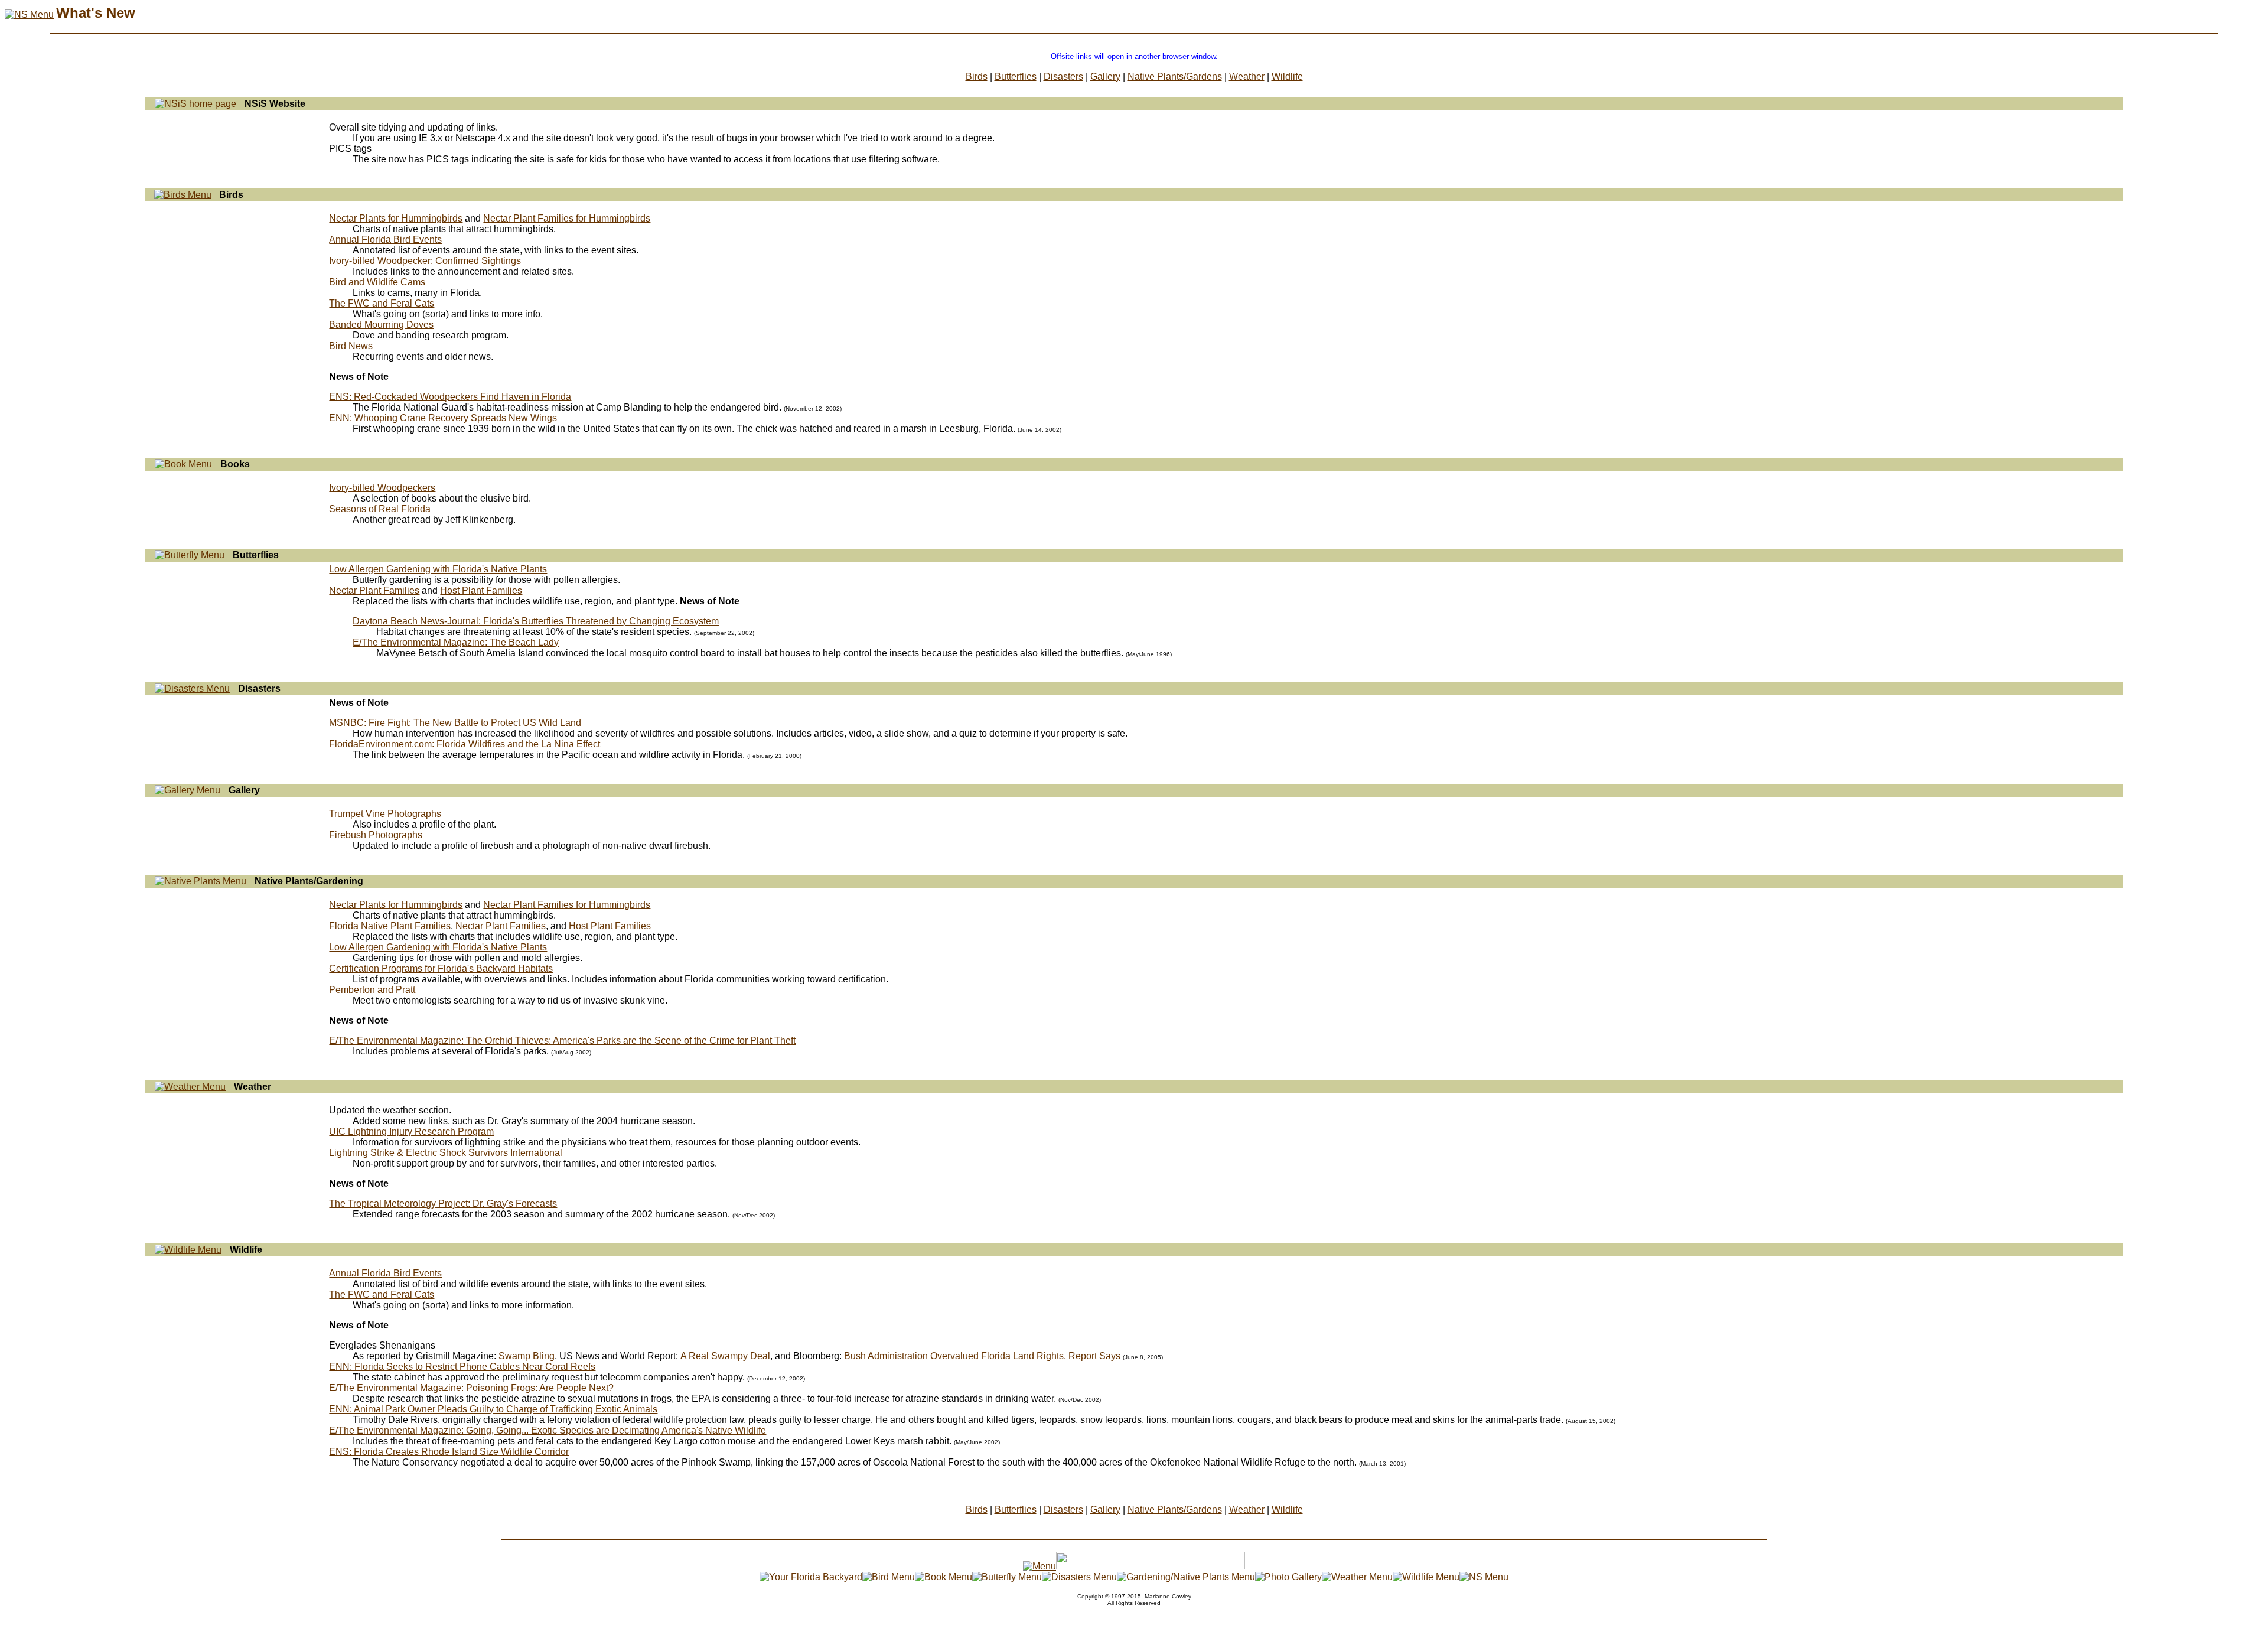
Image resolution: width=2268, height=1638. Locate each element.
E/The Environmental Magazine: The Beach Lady (456, 642)
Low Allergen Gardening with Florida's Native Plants (438, 569)
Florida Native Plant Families (390, 926)
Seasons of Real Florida (380, 509)
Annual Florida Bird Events (385, 240)
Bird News (351, 346)
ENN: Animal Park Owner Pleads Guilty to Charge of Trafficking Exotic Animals (493, 1409)
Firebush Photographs (376, 835)
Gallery (1105, 76)
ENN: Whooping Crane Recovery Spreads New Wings (443, 418)
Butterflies (1016, 76)
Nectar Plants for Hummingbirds (396, 218)
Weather (1247, 76)
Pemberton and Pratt (372, 990)
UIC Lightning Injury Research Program (411, 1131)
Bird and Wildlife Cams (377, 282)
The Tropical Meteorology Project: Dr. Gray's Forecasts (443, 1204)
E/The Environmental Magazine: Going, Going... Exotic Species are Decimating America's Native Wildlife (548, 1430)
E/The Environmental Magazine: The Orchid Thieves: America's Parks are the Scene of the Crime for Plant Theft (562, 1041)
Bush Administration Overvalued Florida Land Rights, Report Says (982, 1356)
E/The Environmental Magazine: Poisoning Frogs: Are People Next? (471, 1388)
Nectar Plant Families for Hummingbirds (567, 218)
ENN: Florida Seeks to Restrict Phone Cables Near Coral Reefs (462, 1367)
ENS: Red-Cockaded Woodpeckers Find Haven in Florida (450, 397)
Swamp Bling (527, 1356)
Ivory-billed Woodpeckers (382, 488)
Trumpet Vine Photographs (385, 814)
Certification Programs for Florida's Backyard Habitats (441, 968)
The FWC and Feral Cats (382, 303)
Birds (977, 76)
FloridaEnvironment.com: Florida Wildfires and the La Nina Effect (465, 744)
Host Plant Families (481, 590)
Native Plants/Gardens (1175, 76)
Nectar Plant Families (374, 590)
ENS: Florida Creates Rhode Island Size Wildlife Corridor (449, 1452)
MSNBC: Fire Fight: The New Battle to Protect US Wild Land (455, 723)
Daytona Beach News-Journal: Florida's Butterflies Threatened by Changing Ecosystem (536, 621)
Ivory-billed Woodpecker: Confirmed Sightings (425, 261)
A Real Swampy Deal (725, 1356)
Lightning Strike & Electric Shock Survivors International (446, 1153)
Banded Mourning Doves (381, 325)
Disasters (1063, 76)
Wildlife (1287, 76)
